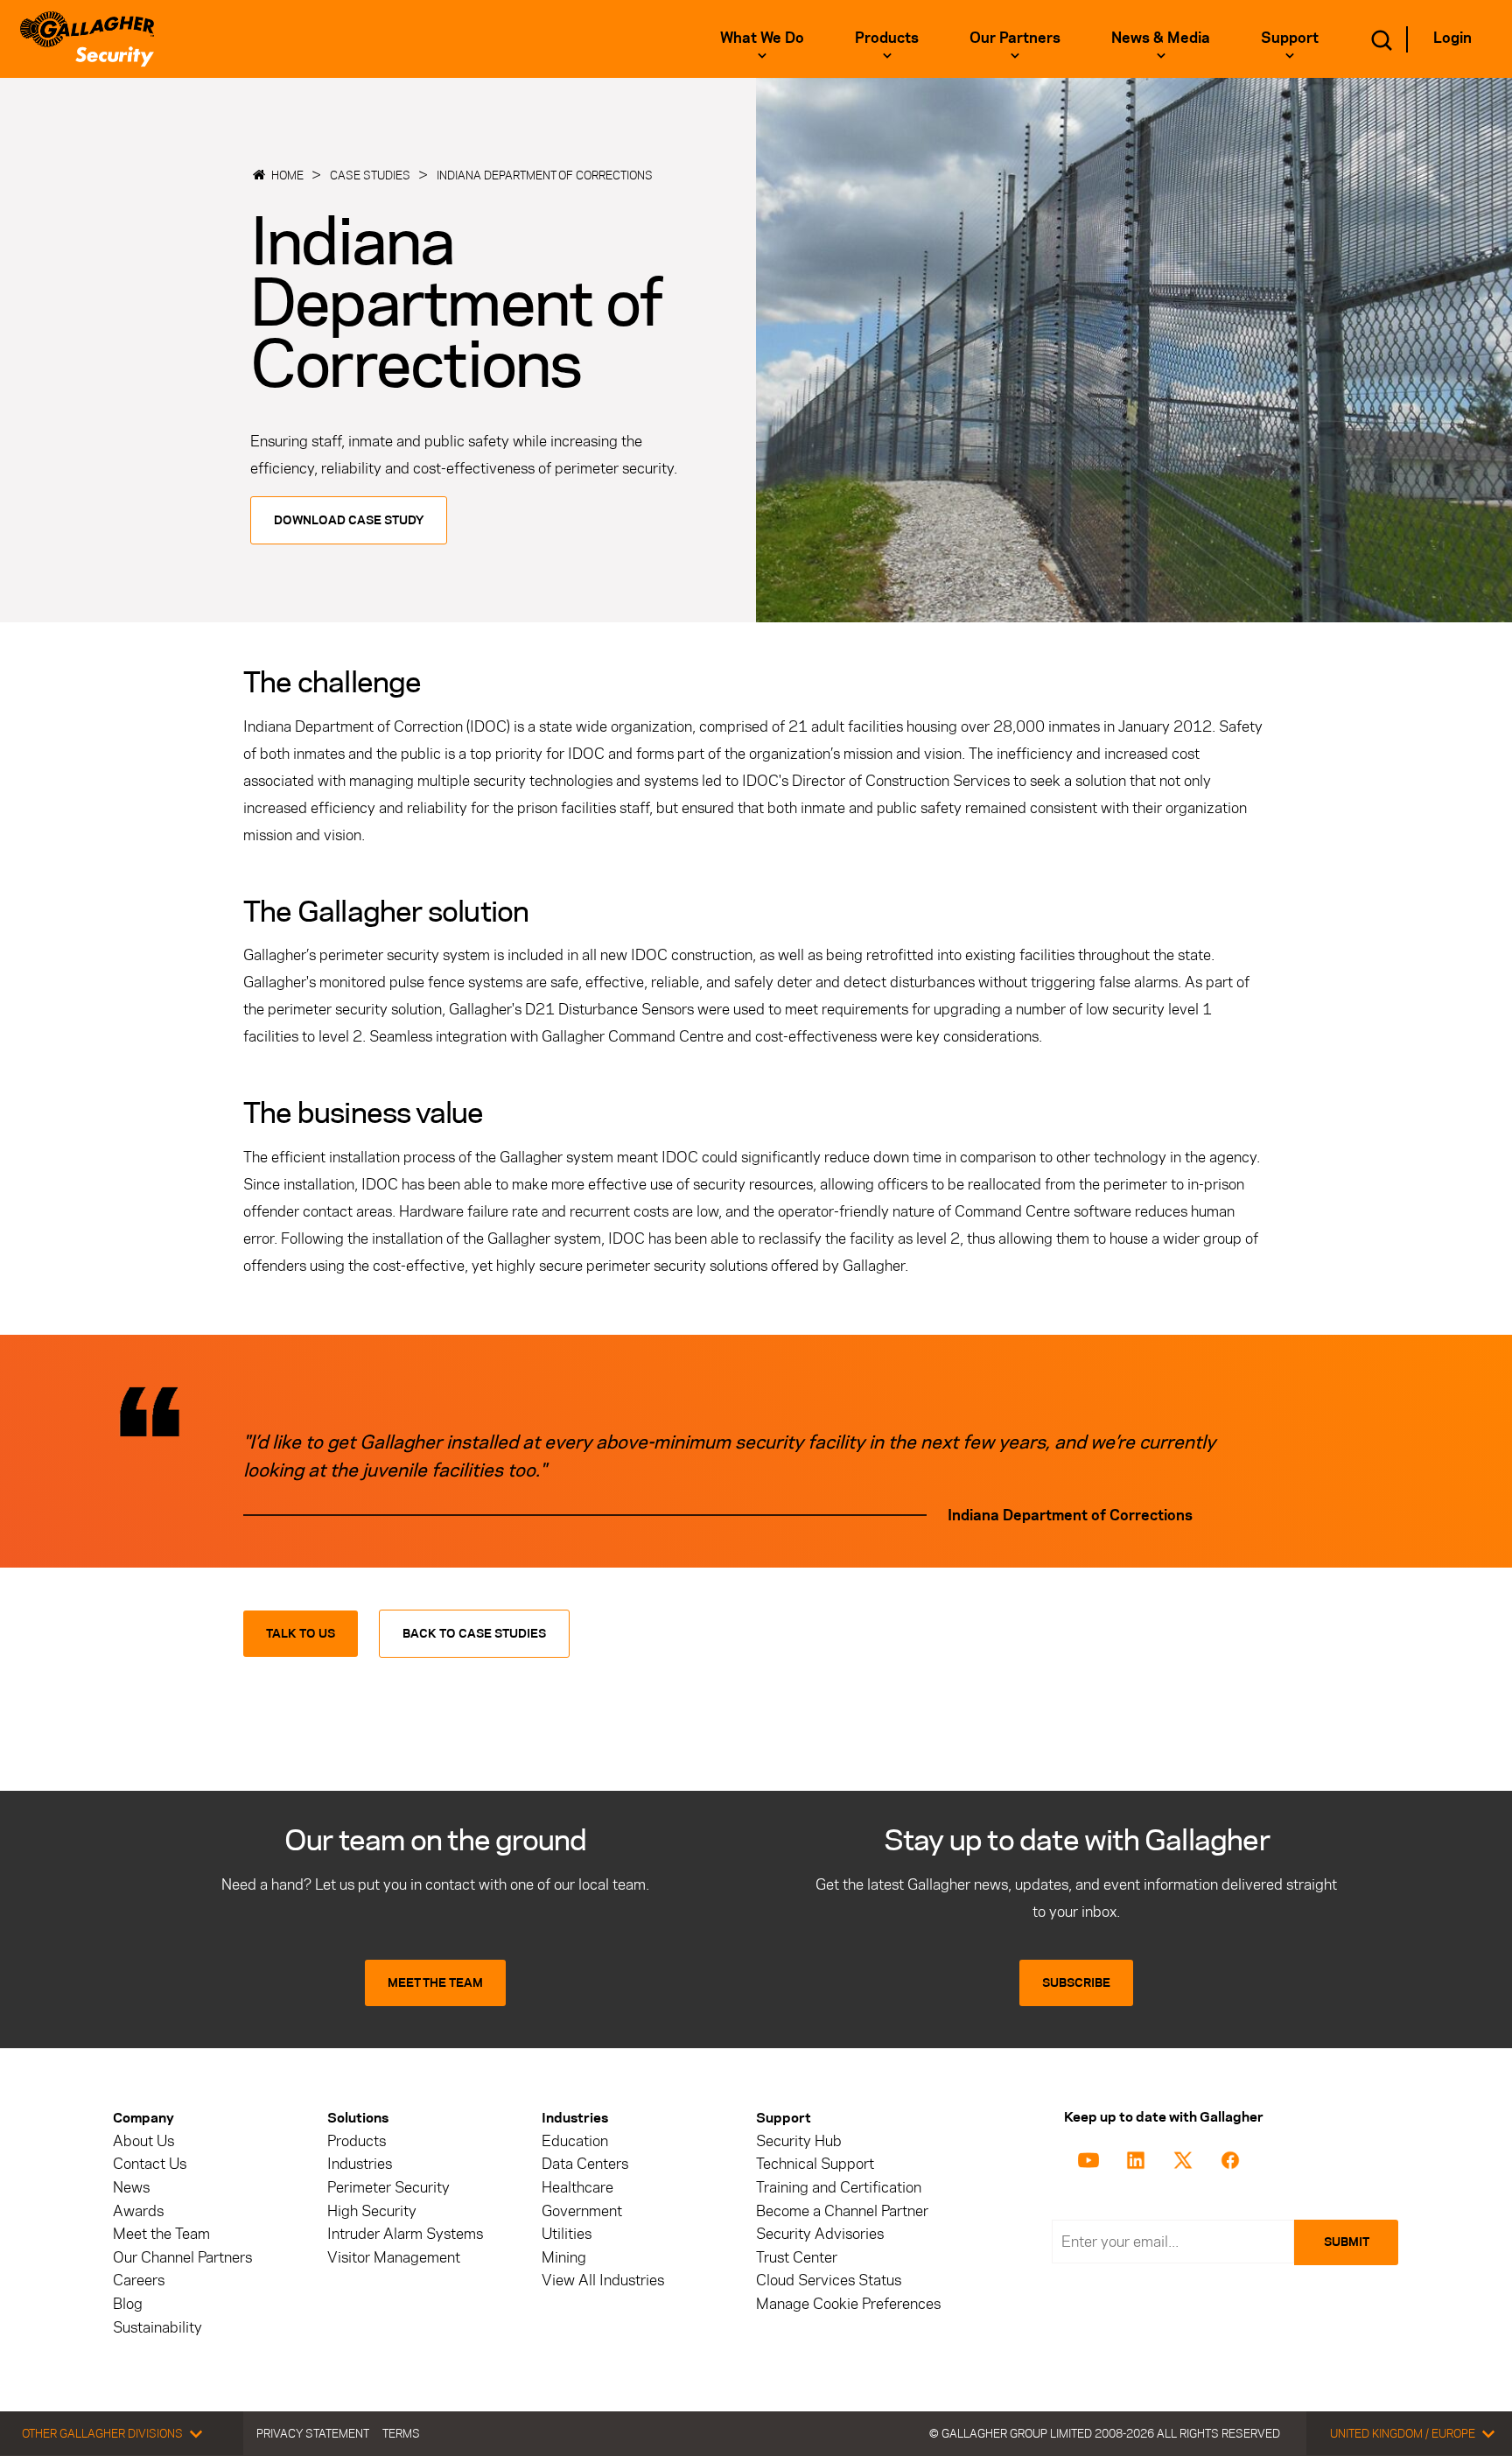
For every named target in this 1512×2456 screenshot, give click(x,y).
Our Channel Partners (182, 2258)
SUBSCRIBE (1076, 1983)
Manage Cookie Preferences (848, 2304)
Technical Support (815, 2164)
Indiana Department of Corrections (545, 175)
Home (287, 175)
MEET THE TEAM (435, 1983)
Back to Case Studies (474, 1634)
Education (575, 2141)
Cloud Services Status (829, 2281)
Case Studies (370, 175)
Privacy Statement (313, 2433)
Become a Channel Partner (842, 2211)
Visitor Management (394, 2258)
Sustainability (157, 2328)
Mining (564, 2258)
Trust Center (797, 2258)
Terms (401, 2433)
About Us (143, 2141)
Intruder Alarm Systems (405, 2234)
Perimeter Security (388, 2188)
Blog (128, 2304)
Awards (138, 2211)
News (131, 2188)
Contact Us (150, 2164)
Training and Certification (839, 2188)
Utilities (567, 2234)
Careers (139, 2281)
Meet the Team (161, 2234)
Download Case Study (349, 520)
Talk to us (301, 1634)
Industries (360, 2164)
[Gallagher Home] (87, 39)
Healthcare (577, 2188)
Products (357, 2141)
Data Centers (585, 2164)
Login (1452, 38)
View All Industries (603, 2281)
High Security (372, 2211)
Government (582, 2211)
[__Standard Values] (1092, 2158)
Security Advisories (820, 2234)
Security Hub (799, 2141)
